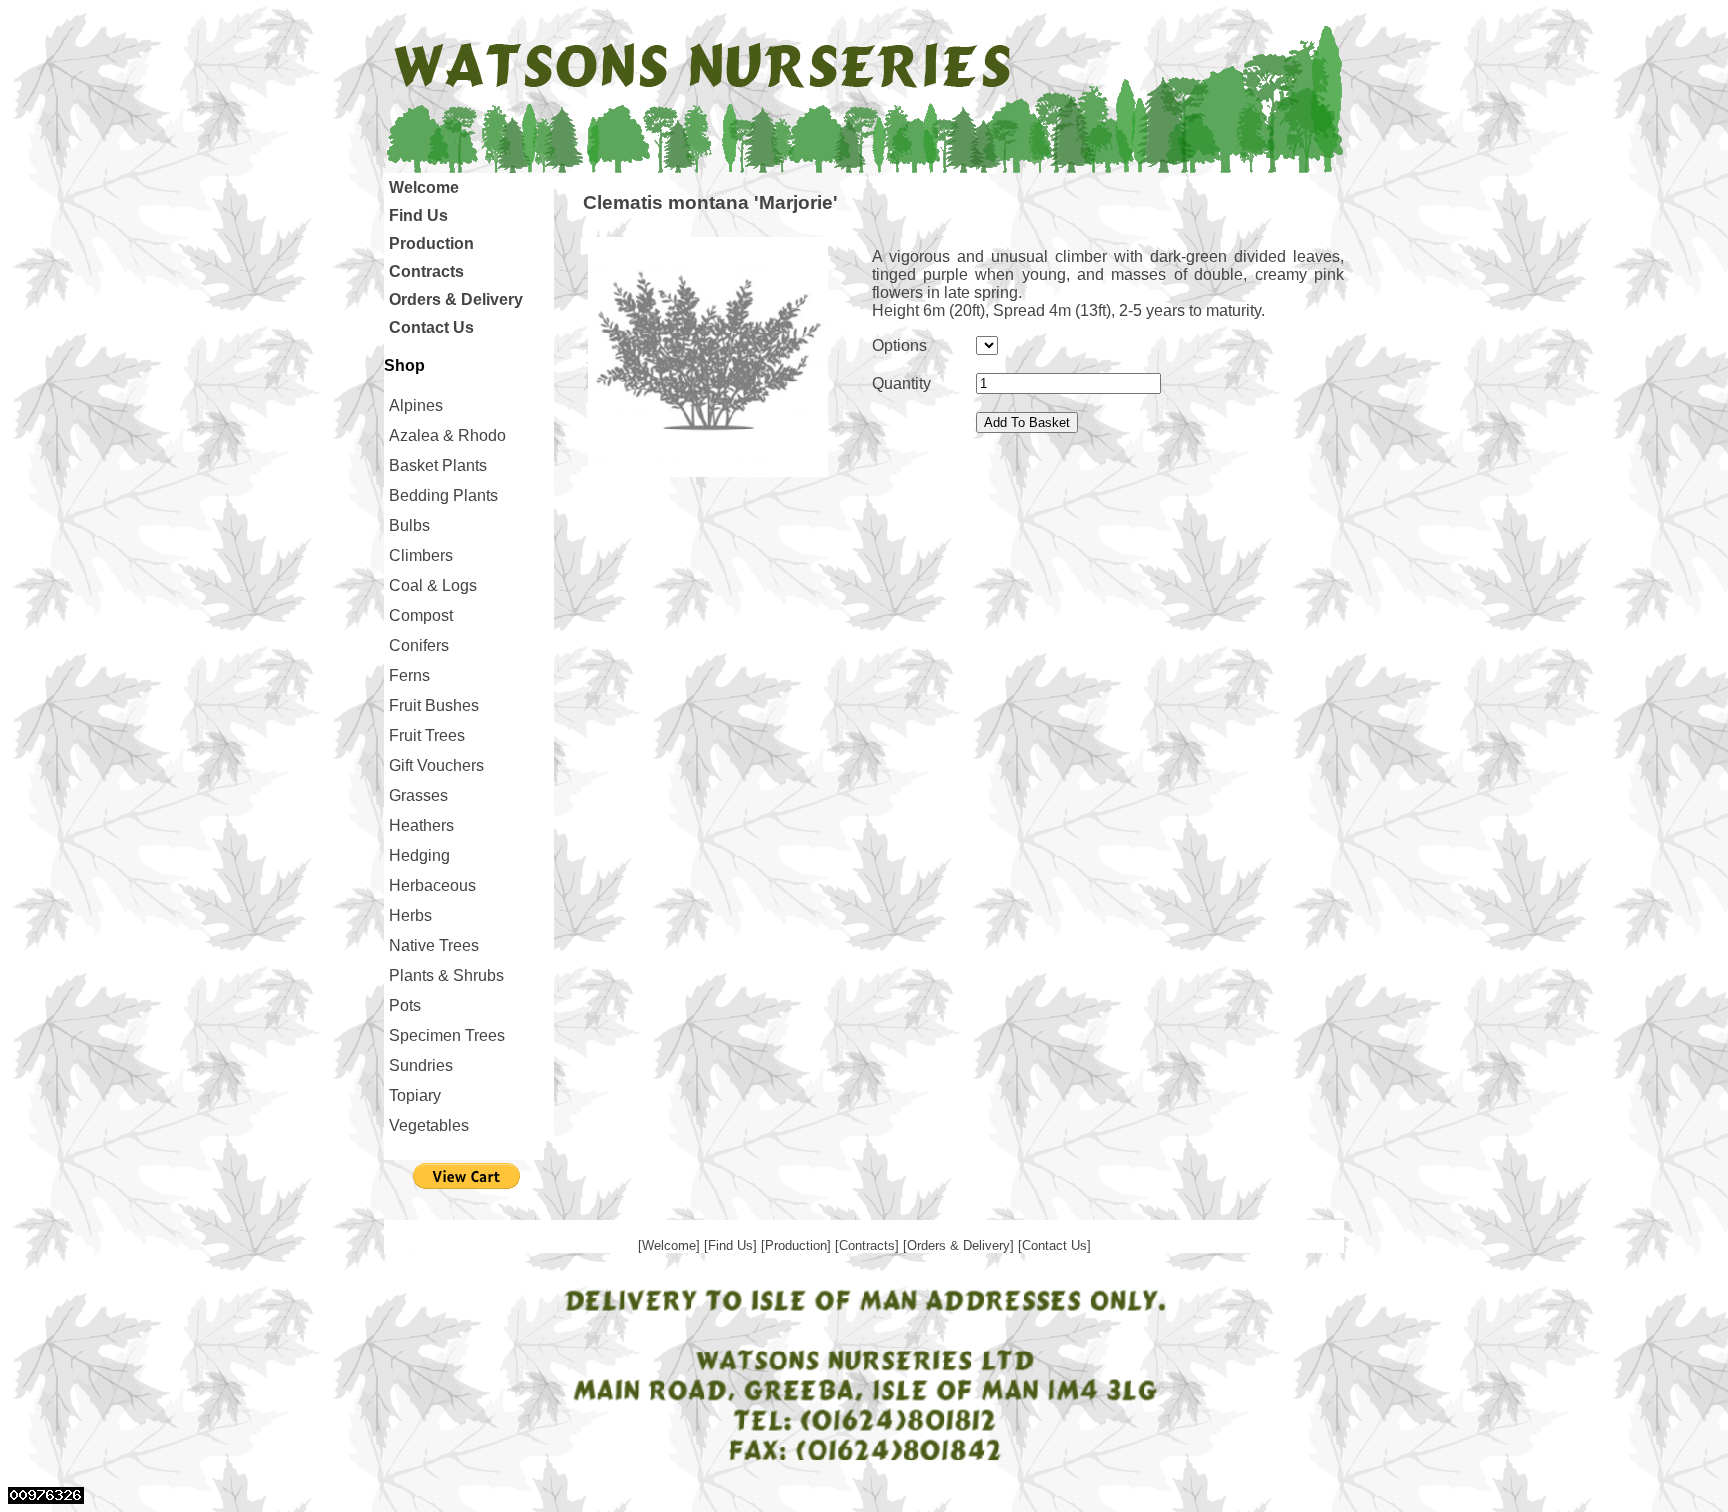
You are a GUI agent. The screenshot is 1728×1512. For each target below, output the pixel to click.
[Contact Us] (1054, 1245)
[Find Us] (732, 1245)
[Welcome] (671, 1245)
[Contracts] (869, 1245)
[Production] (798, 1245)
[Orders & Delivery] (960, 1245)
